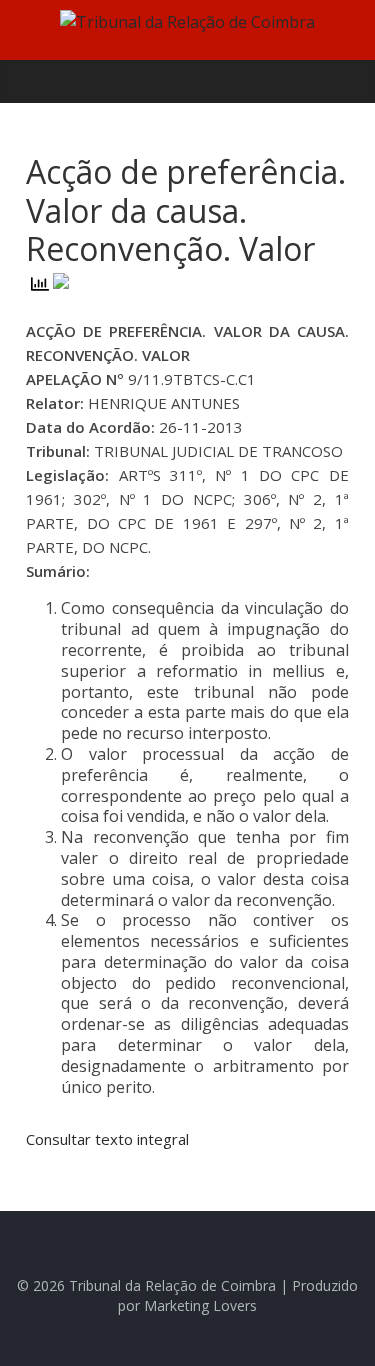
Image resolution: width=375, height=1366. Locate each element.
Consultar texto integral (107, 1139)
